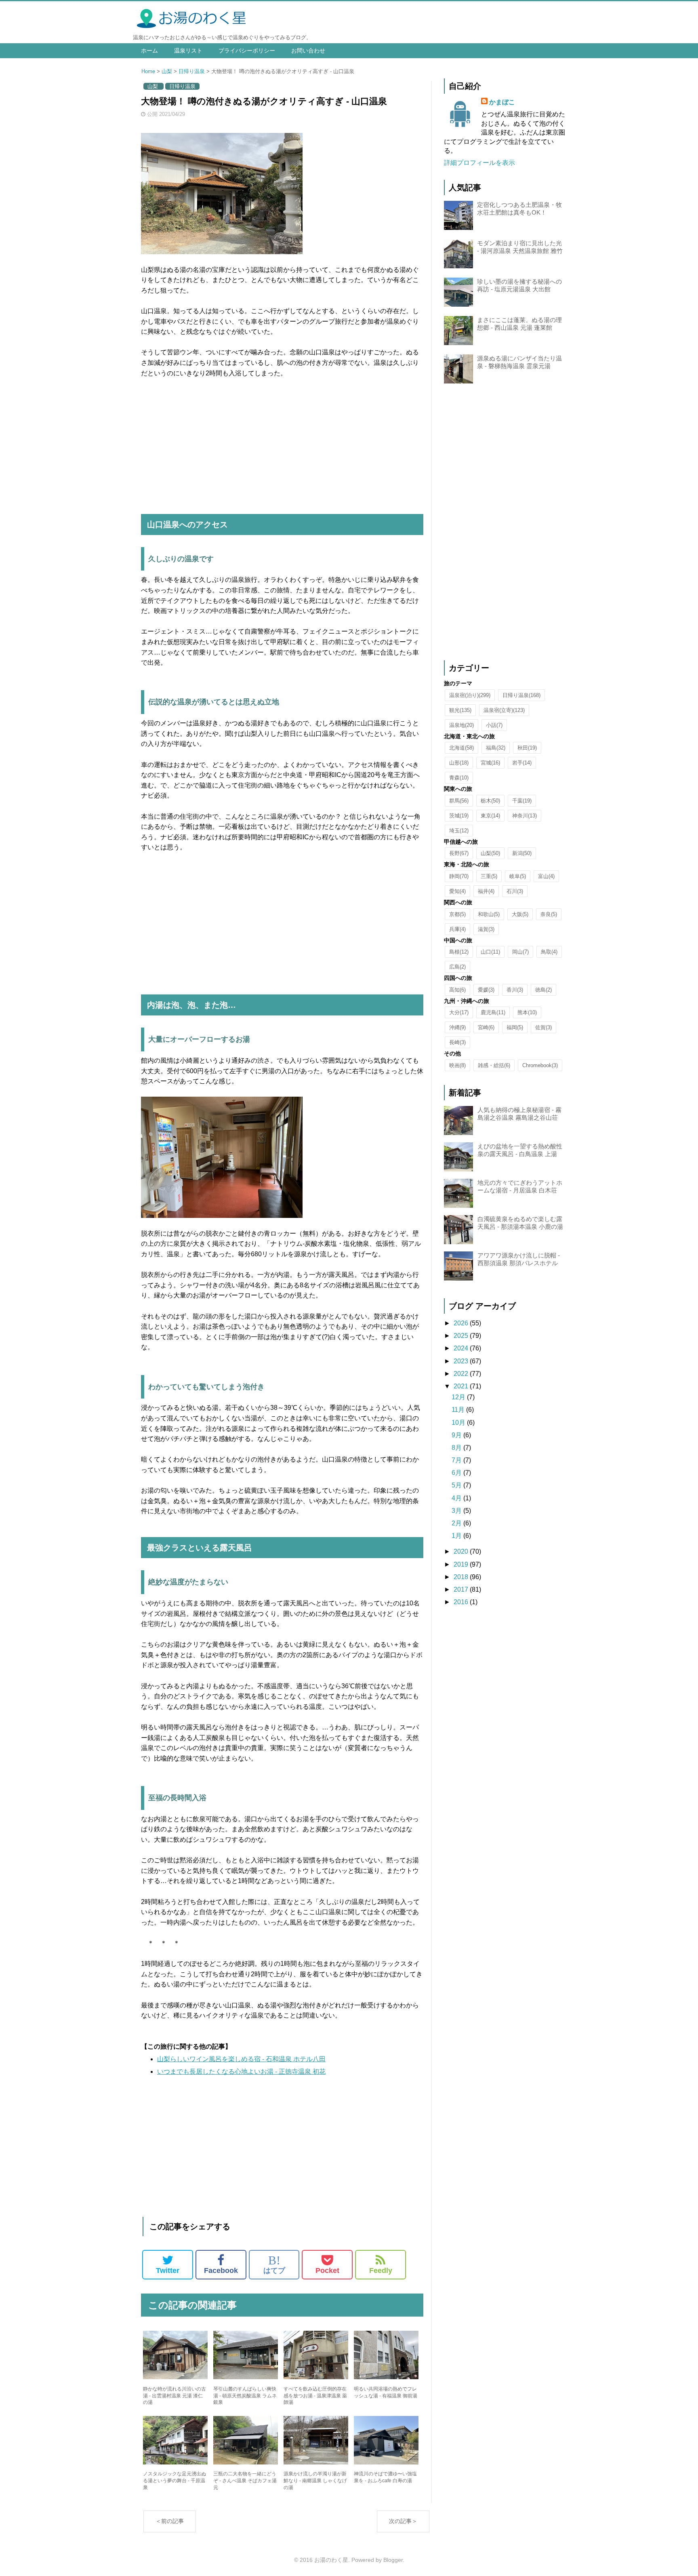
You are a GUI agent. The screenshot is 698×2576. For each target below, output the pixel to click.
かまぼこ (502, 102)
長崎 (457, 1042)
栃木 (490, 801)
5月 (457, 1485)
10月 (459, 1423)
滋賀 (486, 929)
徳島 (543, 990)
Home (148, 71)
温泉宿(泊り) (470, 695)
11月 (459, 1410)
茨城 (459, 816)
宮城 (490, 763)
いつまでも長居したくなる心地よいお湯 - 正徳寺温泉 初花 (241, 2072)
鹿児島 (493, 1012)
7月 (457, 1460)
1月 (457, 1536)
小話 (494, 725)
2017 (462, 1589)
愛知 (457, 891)
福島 (496, 748)
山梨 (167, 71)
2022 (462, 1374)
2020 (462, 1551)
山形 (459, 763)
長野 (459, 853)
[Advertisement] (282, 447)
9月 (457, 1435)
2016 (462, 1602)
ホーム (149, 51)
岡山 (520, 952)
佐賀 (543, 1027)
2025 (462, 1336)
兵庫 (457, 929)
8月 (457, 1448)
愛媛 (486, 990)
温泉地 (461, 725)
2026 (462, 1323)
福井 (486, 891)
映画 (457, 1065)
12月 (459, 1397)
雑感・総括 (494, 1065)
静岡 (459, 876)
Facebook (221, 2271)
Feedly (381, 2271)
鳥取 (549, 952)
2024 (462, 1348)
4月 (457, 1498)
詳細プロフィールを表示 (479, 163)
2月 (457, 1523)
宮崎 (486, 1027)
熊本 (527, 1012)
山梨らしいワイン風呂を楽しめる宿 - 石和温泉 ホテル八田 (241, 2059)
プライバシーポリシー (247, 51)
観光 (460, 710)
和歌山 (489, 914)
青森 (459, 778)
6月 (457, 1473)
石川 (515, 891)
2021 (462, 1386)
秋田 (527, 748)
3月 (457, 1511)
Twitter (168, 2271)
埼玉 (459, 831)
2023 (462, 1361)
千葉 (522, 801)
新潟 (522, 853)
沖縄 (457, 1027)
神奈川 (525, 816)
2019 (462, 1564)
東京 (490, 816)
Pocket (327, 2271)
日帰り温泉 (192, 71)
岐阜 (518, 876)
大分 (459, 1012)
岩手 (522, 763)
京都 (457, 914)
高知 (457, 990)
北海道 (461, 748)
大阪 (520, 914)
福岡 (515, 1027)
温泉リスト (188, 51)
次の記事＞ (403, 2521)
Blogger (393, 2560)
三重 (489, 876)
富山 (546, 876)
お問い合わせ (308, 51)
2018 (462, 1577)
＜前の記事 (170, 2521)
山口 (490, 952)
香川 (515, 990)
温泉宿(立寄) (504, 710)
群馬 (459, 801)
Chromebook (540, 1065)
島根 (459, 952)
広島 (457, 967)
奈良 (549, 914)
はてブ (274, 2264)
